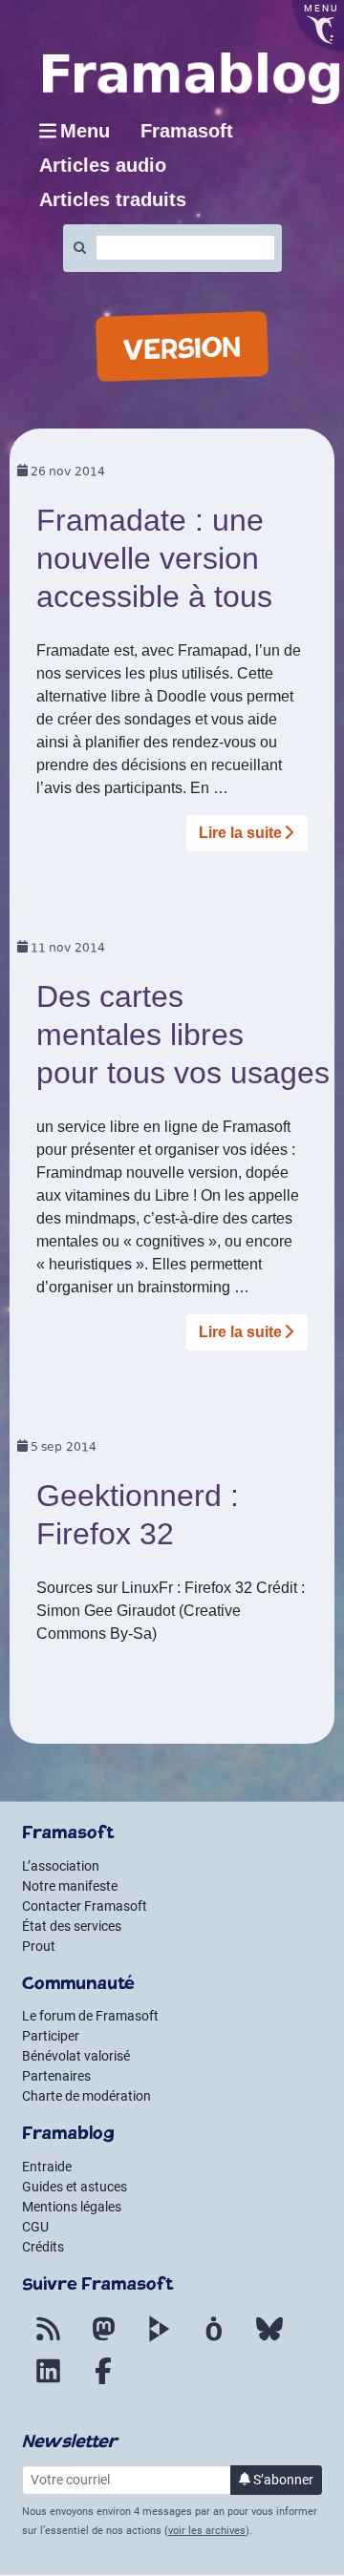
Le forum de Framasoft (90, 2016)
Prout (39, 1946)
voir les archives (207, 2531)
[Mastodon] (103, 2340)
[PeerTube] (159, 2340)
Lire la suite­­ (240, 833)
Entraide (47, 2167)
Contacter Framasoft (85, 1906)
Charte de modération (86, 2096)
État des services (72, 1926)
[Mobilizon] (214, 2340)
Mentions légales (72, 2207)
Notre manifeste (70, 1886)
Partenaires (56, 2076)
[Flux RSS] (48, 2340)
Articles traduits (113, 199)
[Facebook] (103, 2382)
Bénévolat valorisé (76, 2056)
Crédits (43, 2247)
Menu (85, 131)
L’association (61, 1866)
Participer (51, 2036)
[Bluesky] (269, 2340)
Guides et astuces (75, 2187)
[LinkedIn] (48, 2382)
